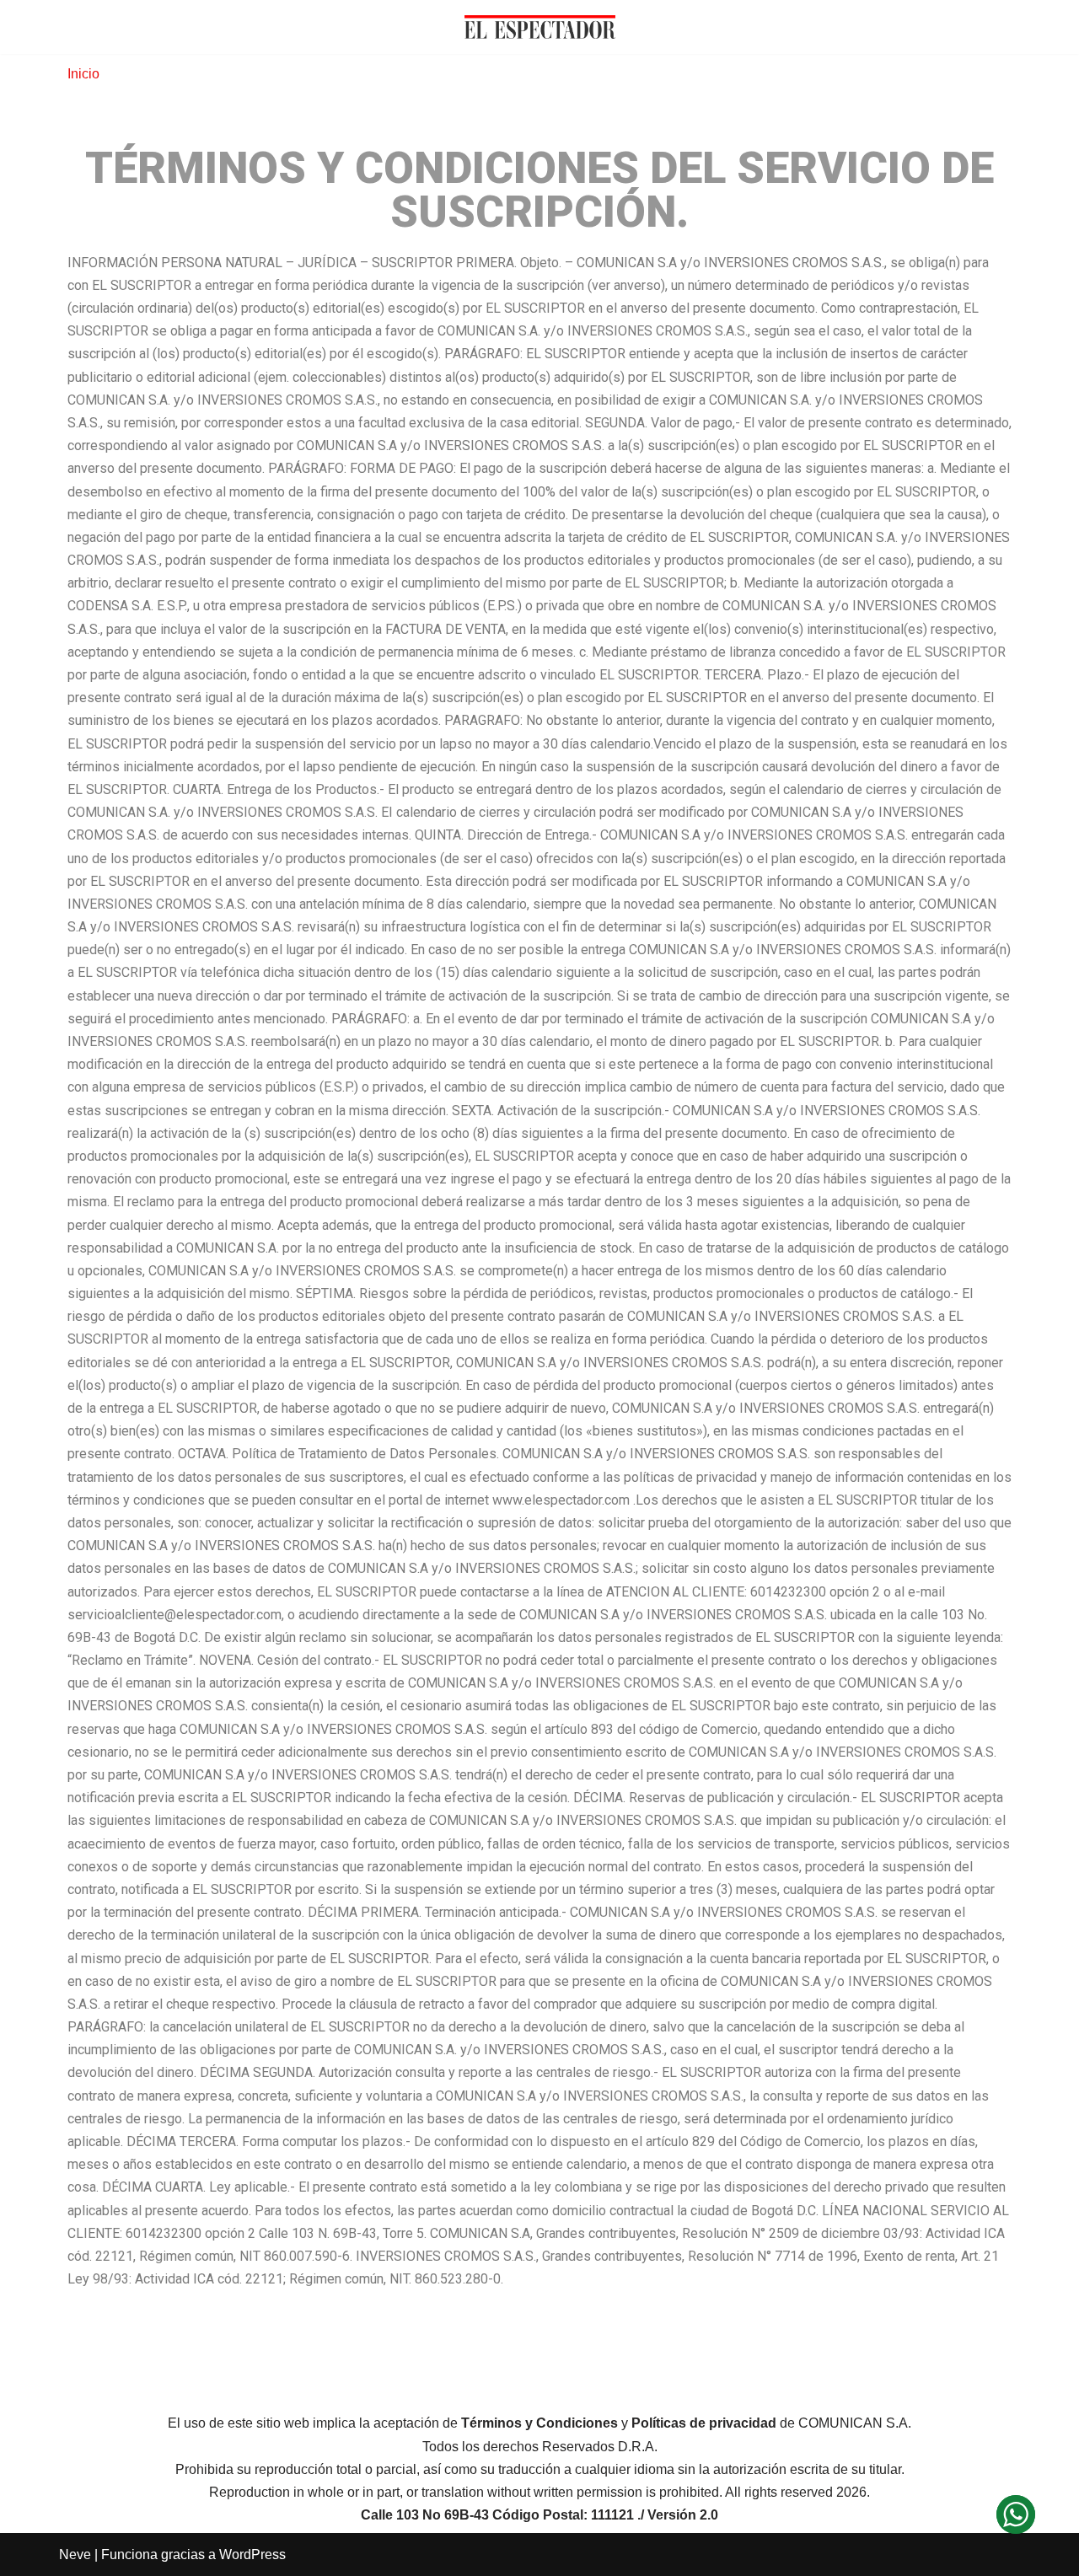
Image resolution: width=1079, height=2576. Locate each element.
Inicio (83, 74)
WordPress (252, 2555)
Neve (75, 2555)
